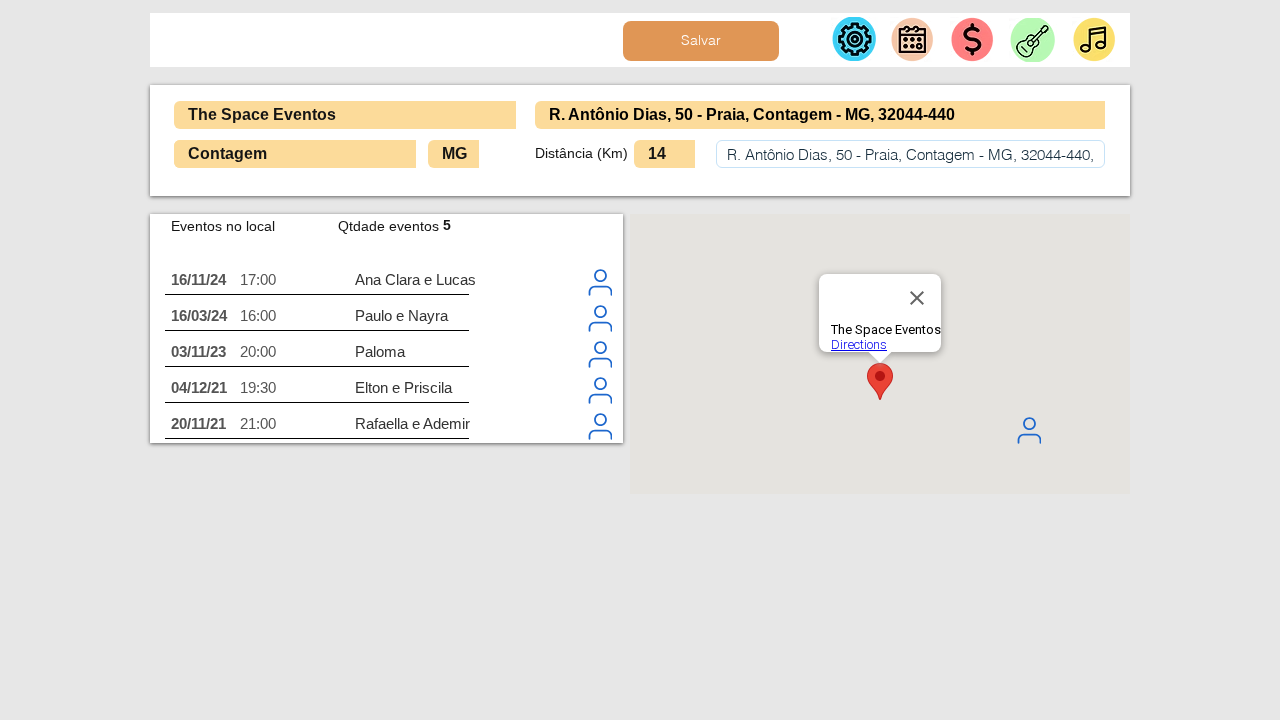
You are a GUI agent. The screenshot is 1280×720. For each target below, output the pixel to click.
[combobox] (910, 154)
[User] (1029, 430)
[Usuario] (600, 282)
